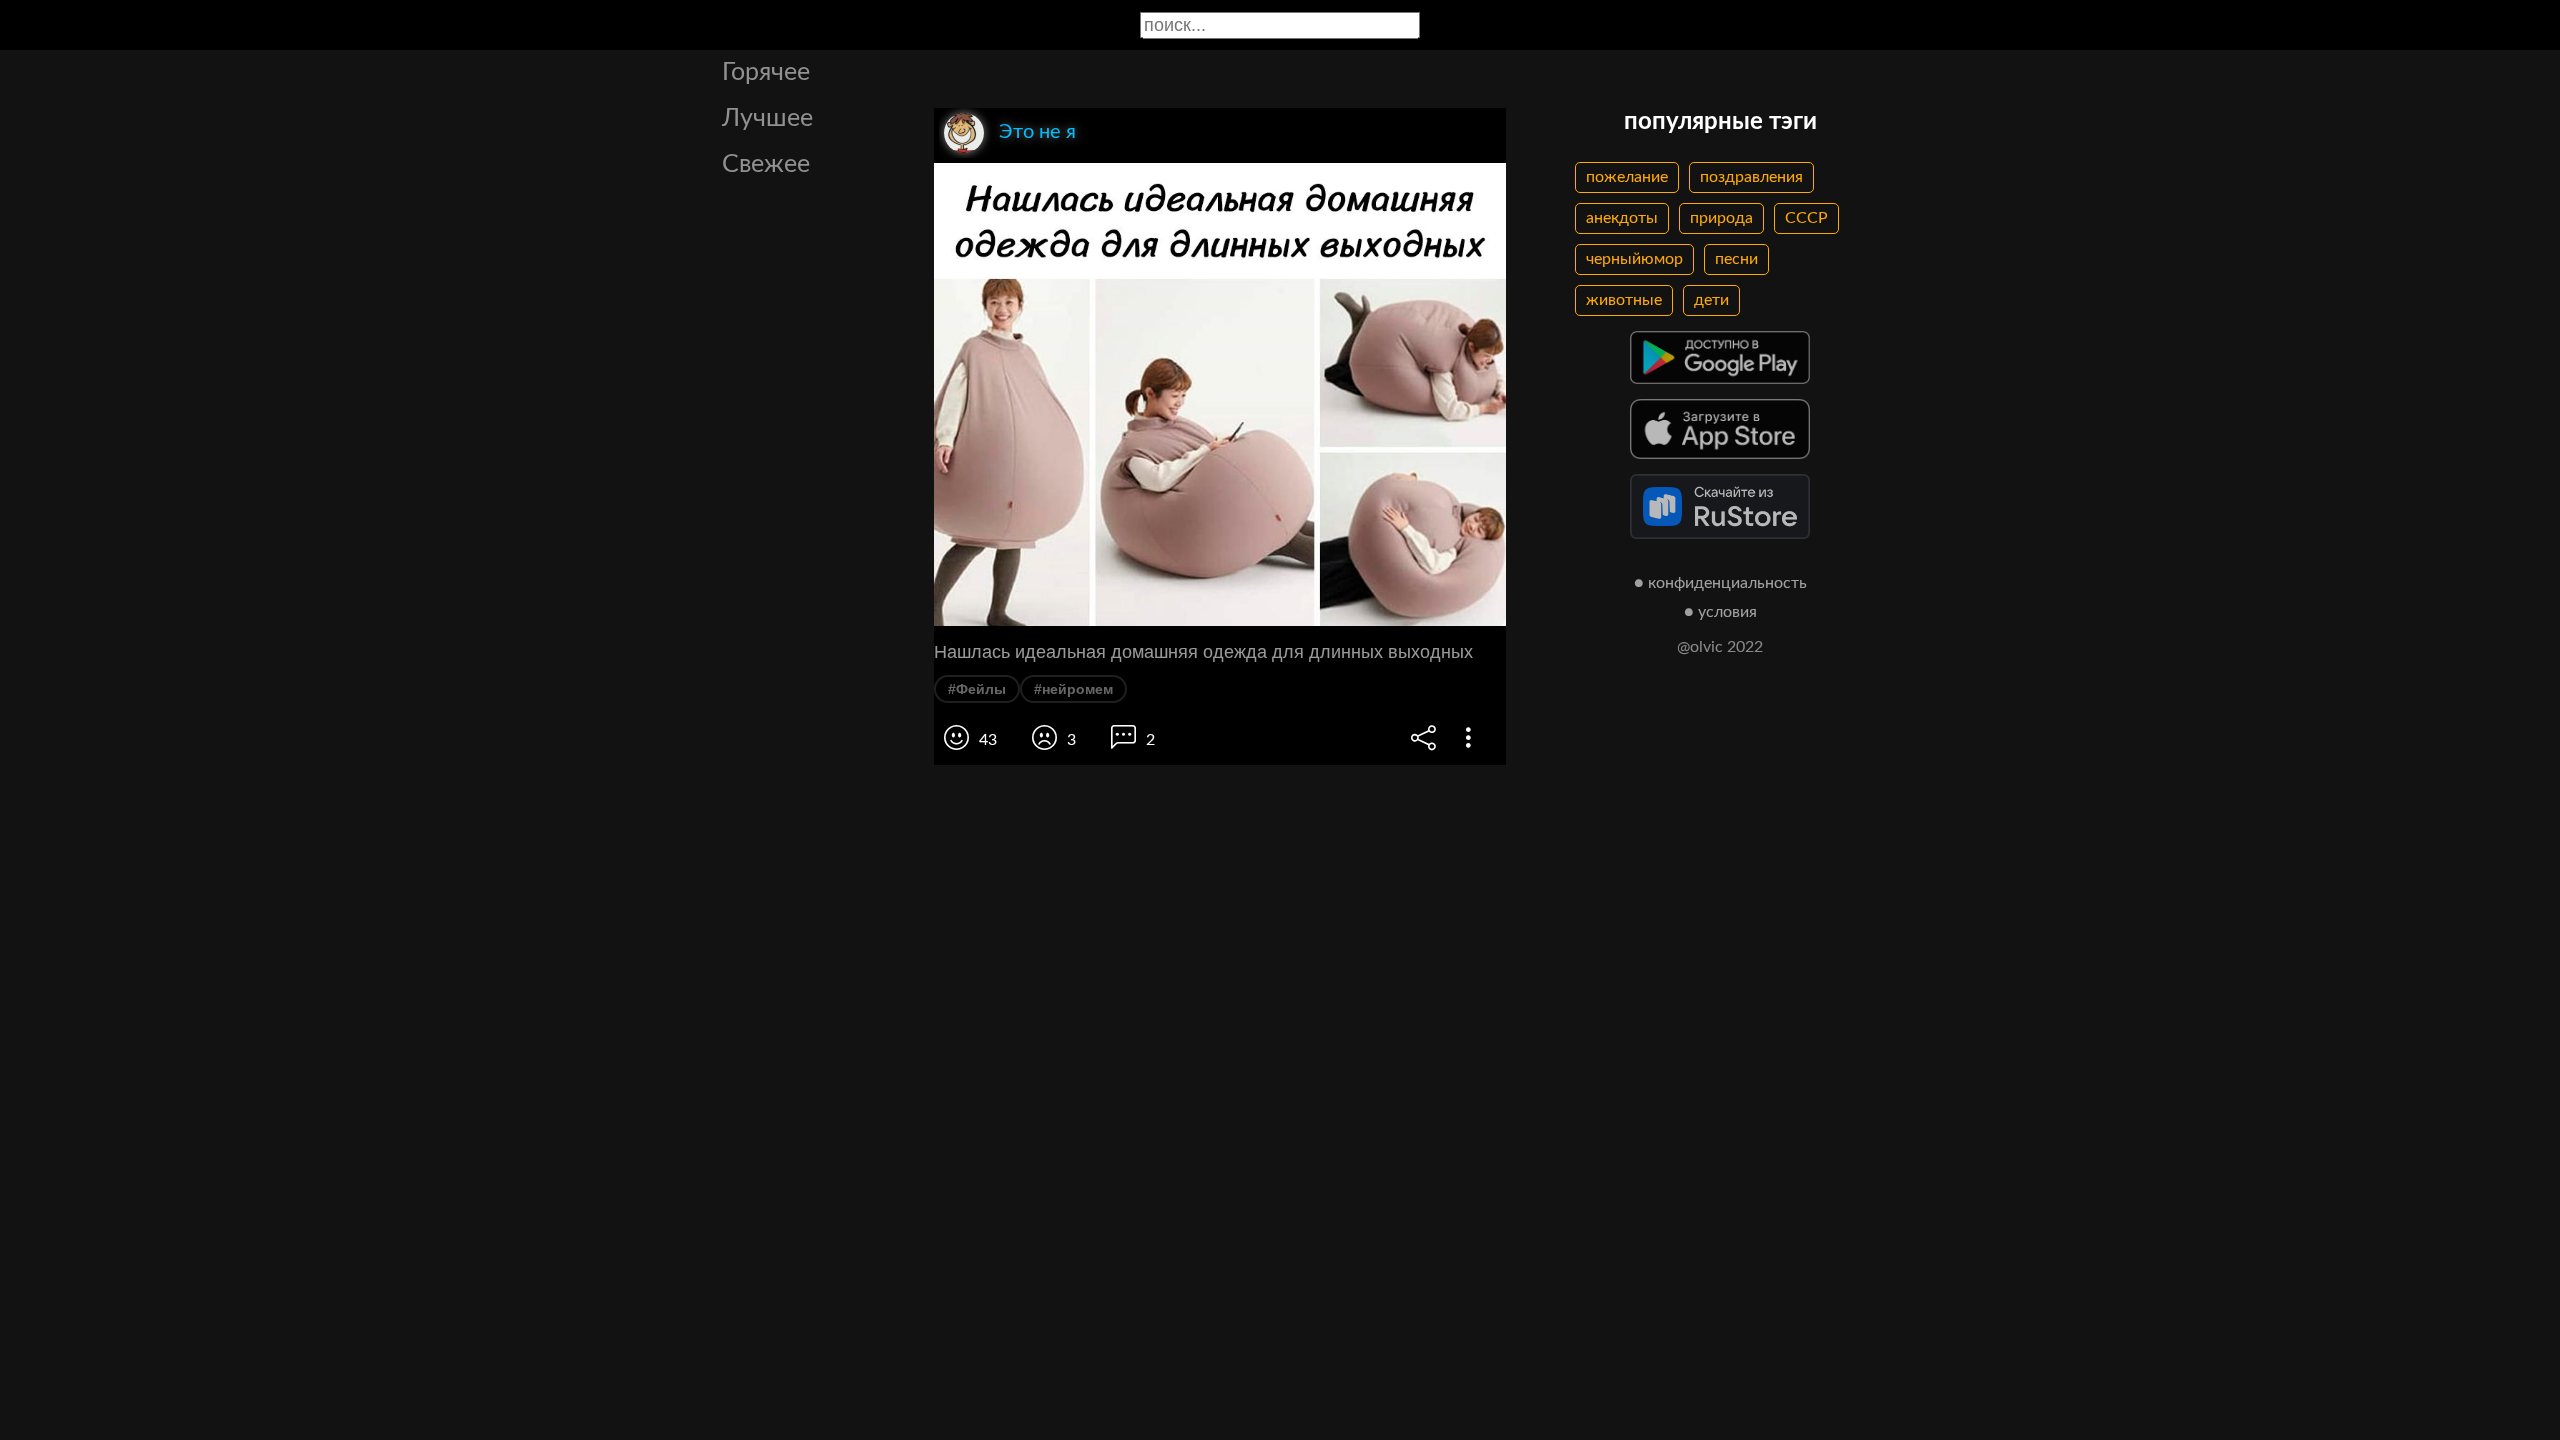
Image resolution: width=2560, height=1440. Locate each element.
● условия (1720, 612)
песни (1736, 259)
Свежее (766, 164)
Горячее (766, 72)
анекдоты (1622, 218)
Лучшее (767, 118)
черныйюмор (1634, 259)
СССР (1806, 218)
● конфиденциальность (1720, 583)
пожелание (1627, 177)
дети (1711, 300)
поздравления (1751, 177)
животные (1624, 300)
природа (1721, 218)
